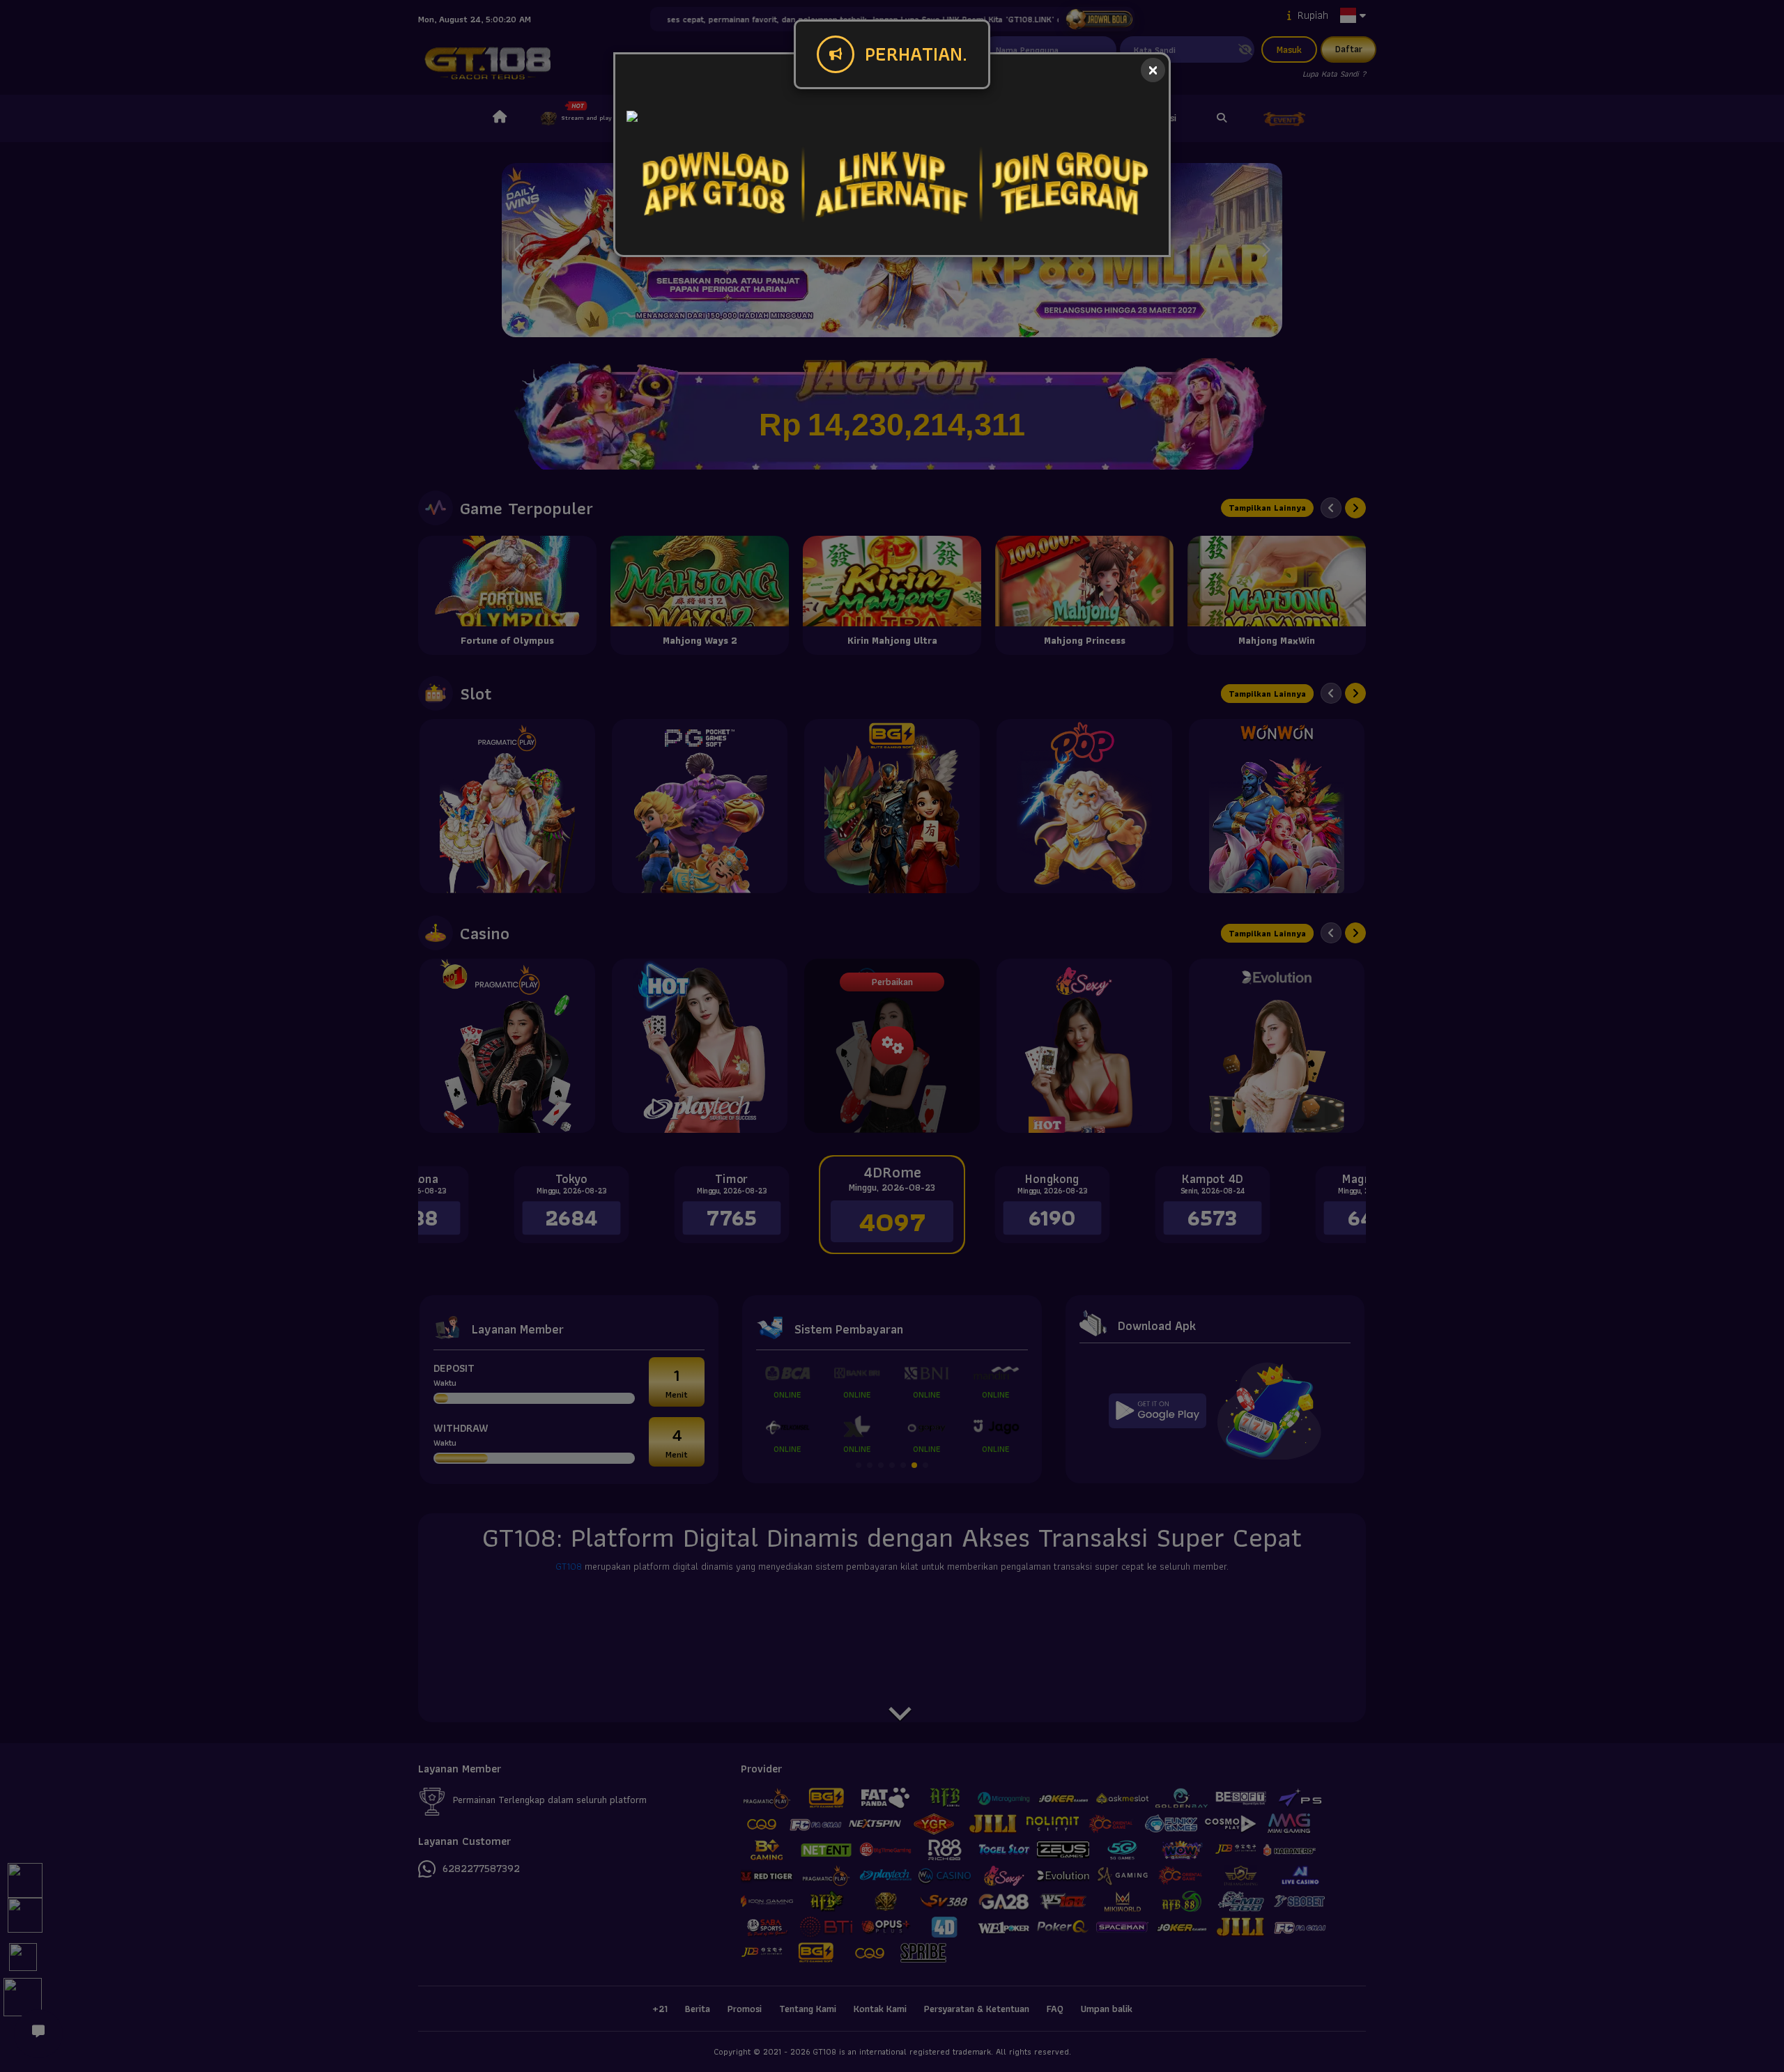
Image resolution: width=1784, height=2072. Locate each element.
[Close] (1153, 70)
